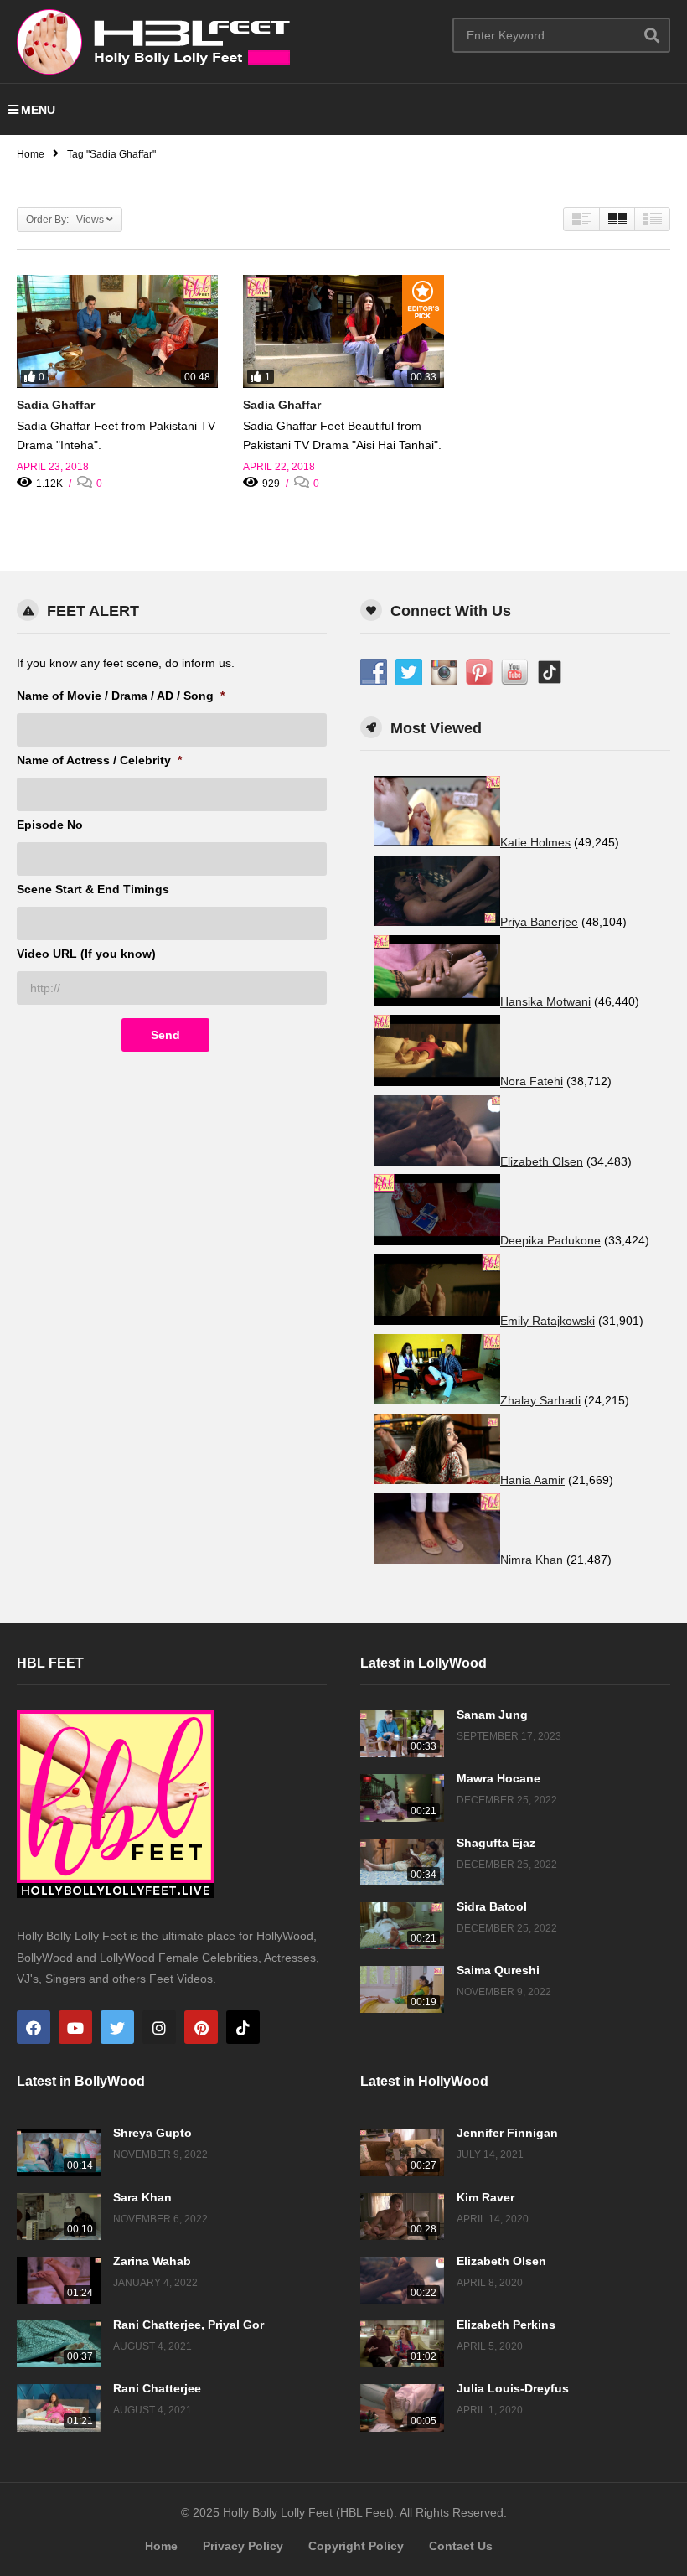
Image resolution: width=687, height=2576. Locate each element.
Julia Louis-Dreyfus (513, 2388)
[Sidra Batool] (402, 1926)
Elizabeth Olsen (501, 2261)
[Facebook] (34, 2027)
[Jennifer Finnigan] (402, 2152)
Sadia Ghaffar (56, 405)
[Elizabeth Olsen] (402, 2280)
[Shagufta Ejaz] (402, 1862)
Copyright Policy (356, 2546)
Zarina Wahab (152, 2261)
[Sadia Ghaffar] (117, 331)
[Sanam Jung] (402, 1734)
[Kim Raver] (402, 2216)
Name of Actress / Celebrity (99, 760)
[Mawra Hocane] (402, 1798)
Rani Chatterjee (157, 2388)
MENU (38, 110)
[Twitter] (117, 2027)
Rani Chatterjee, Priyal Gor (189, 2325)
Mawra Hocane (498, 1778)
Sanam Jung (492, 1715)
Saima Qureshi (498, 1970)
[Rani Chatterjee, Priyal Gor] (59, 2344)
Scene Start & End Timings (93, 889)
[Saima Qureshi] (402, 1989)
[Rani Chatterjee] (59, 2408)
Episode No (50, 825)
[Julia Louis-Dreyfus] (402, 2408)
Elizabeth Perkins (506, 2325)
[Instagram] (159, 2027)
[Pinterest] (201, 2027)
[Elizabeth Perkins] (402, 2344)
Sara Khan (142, 2197)
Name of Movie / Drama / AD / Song (121, 696)
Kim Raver (486, 2197)
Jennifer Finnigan (507, 2133)
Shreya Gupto (152, 2133)
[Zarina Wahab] (59, 2280)
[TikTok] (243, 2027)
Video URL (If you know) (86, 954)
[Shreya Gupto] (59, 2152)
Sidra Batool (492, 1906)
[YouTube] (75, 2027)
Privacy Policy (243, 2546)
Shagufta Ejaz (496, 1843)
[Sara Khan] (59, 2216)
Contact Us (461, 2546)
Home (161, 2546)
